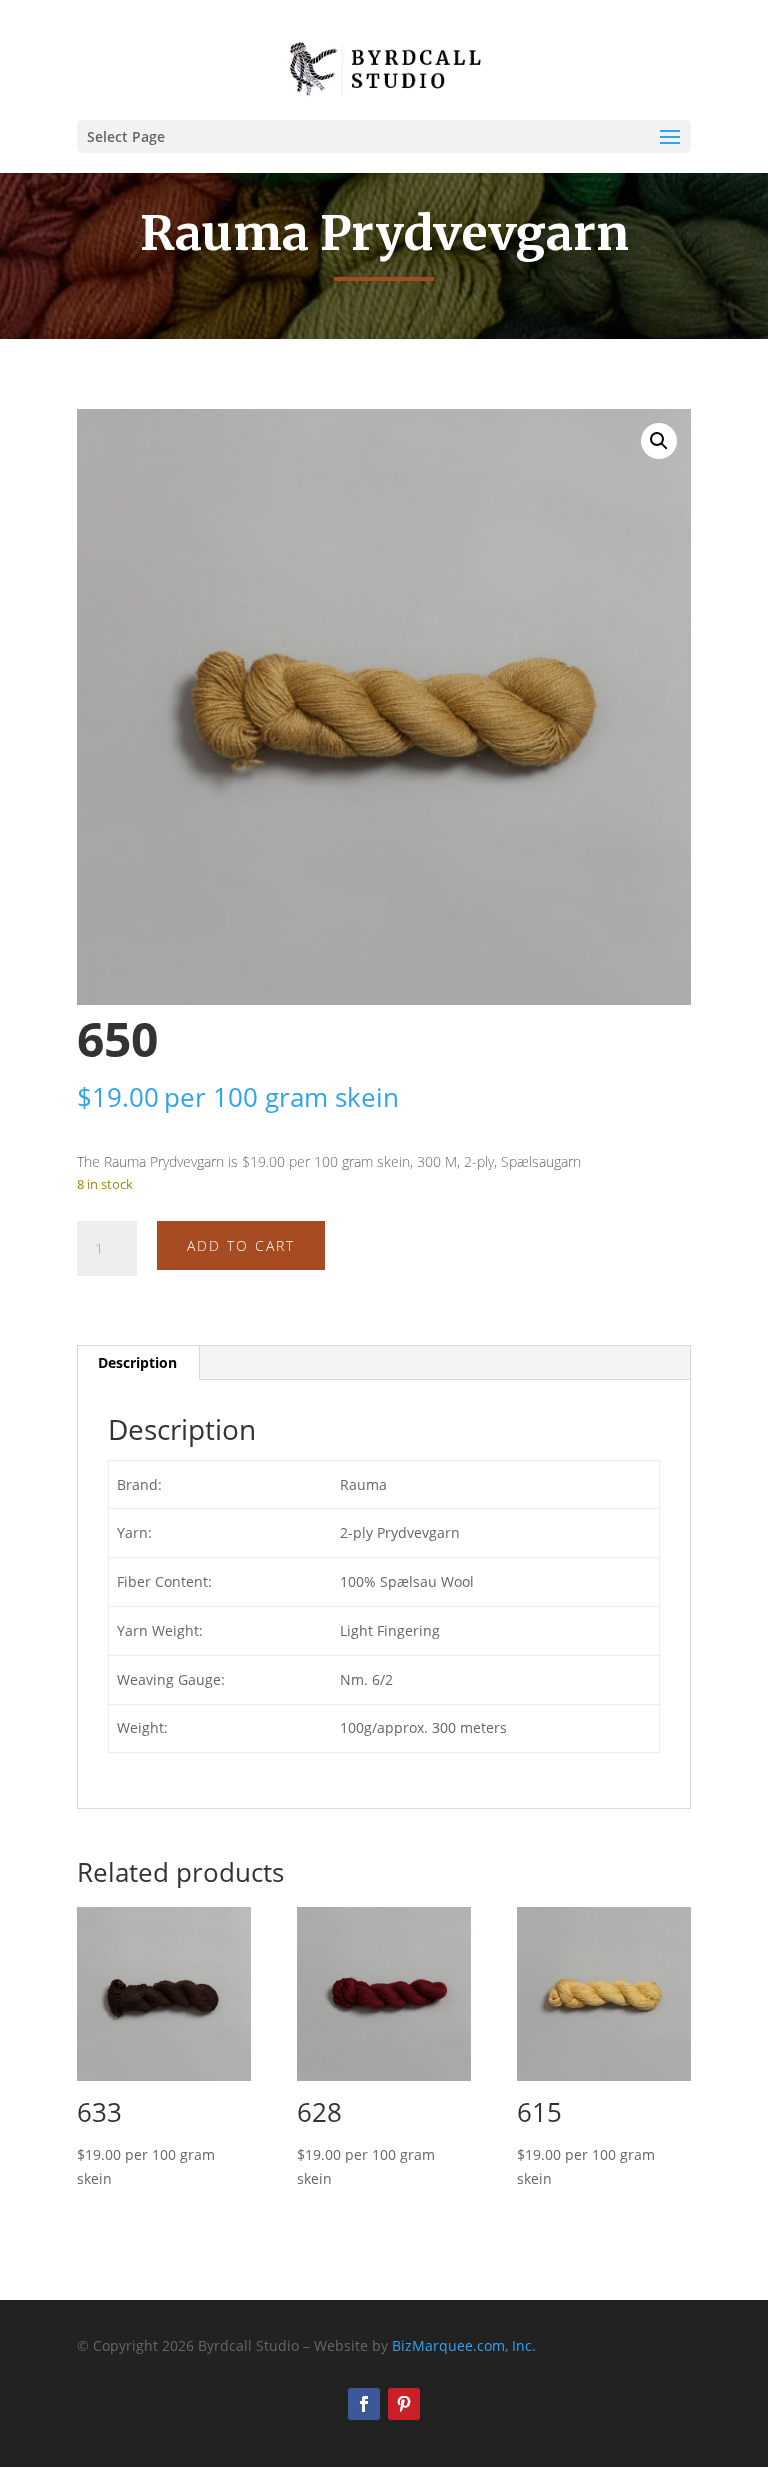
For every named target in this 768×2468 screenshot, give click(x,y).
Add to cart (241, 1245)
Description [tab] (137, 1362)
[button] (659, 441)
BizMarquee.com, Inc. (464, 2345)
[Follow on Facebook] (364, 2404)
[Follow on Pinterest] (404, 2404)
